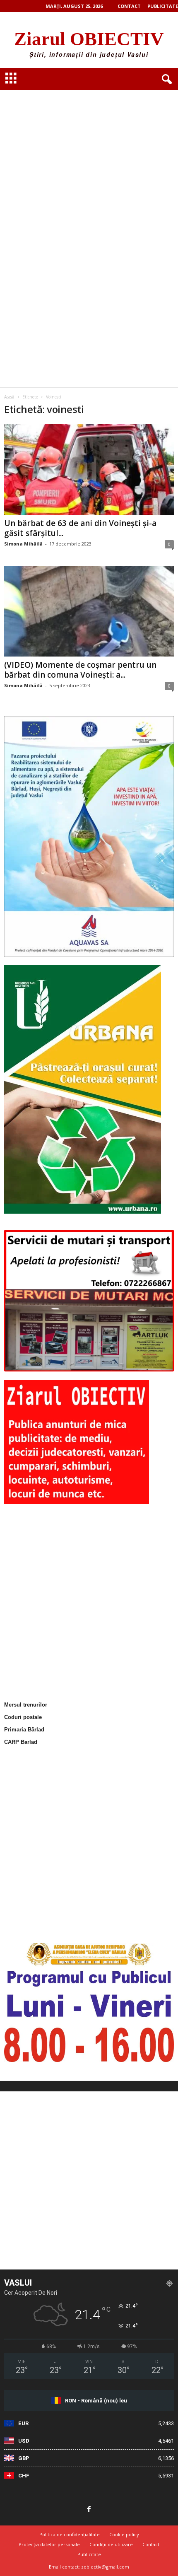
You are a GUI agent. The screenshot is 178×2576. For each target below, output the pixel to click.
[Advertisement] (89, 141)
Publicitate (163, 6)
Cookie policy (124, 2534)
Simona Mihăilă (23, 544)
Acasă (9, 397)
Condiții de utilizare (111, 2544)
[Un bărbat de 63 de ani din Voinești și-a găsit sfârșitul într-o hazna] (89, 470)
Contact (129, 6)
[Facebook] (89, 2510)
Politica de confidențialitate (70, 2534)
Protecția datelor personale (49, 2544)
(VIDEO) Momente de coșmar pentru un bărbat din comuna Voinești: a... (80, 670)
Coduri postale (23, 1717)
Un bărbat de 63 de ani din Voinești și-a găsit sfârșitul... (80, 528)
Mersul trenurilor (26, 1705)
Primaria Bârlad (24, 1730)
